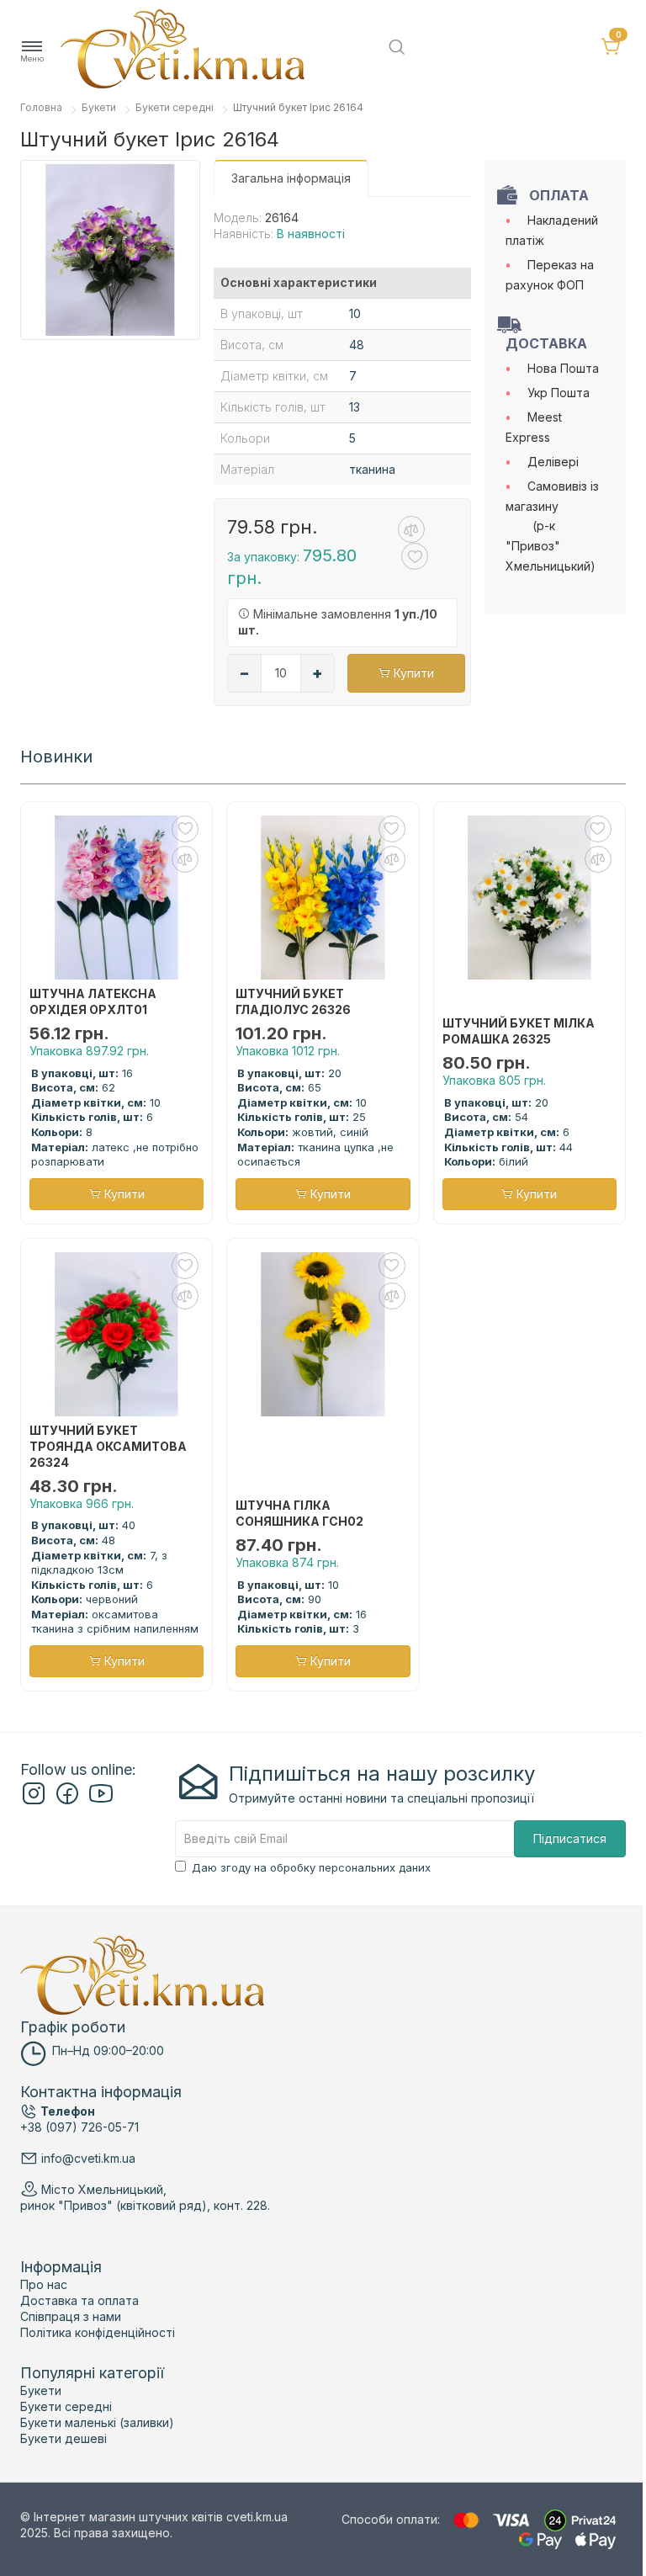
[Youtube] (101, 1801)
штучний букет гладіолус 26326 (293, 1001)
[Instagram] (34, 1801)
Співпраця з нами (71, 2316)
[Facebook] (67, 1801)
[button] (32, 52)
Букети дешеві (64, 2438)
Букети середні (175, 107)
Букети (99, 107)
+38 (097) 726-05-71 (79, 2127)
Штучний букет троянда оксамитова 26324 (108, 1446)
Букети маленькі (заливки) (97, 2422)
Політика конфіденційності (98, 2332)
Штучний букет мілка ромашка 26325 (519, 1031)
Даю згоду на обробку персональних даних (311, 1867)
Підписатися (570, 1838)
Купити (412, 673)
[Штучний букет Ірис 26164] (110, 250)
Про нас (44, 2284)
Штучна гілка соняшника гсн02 (299, 1513)
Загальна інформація (291, 178)
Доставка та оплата (79, 2300)
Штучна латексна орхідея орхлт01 (93, 1001)
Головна (41, 107)
